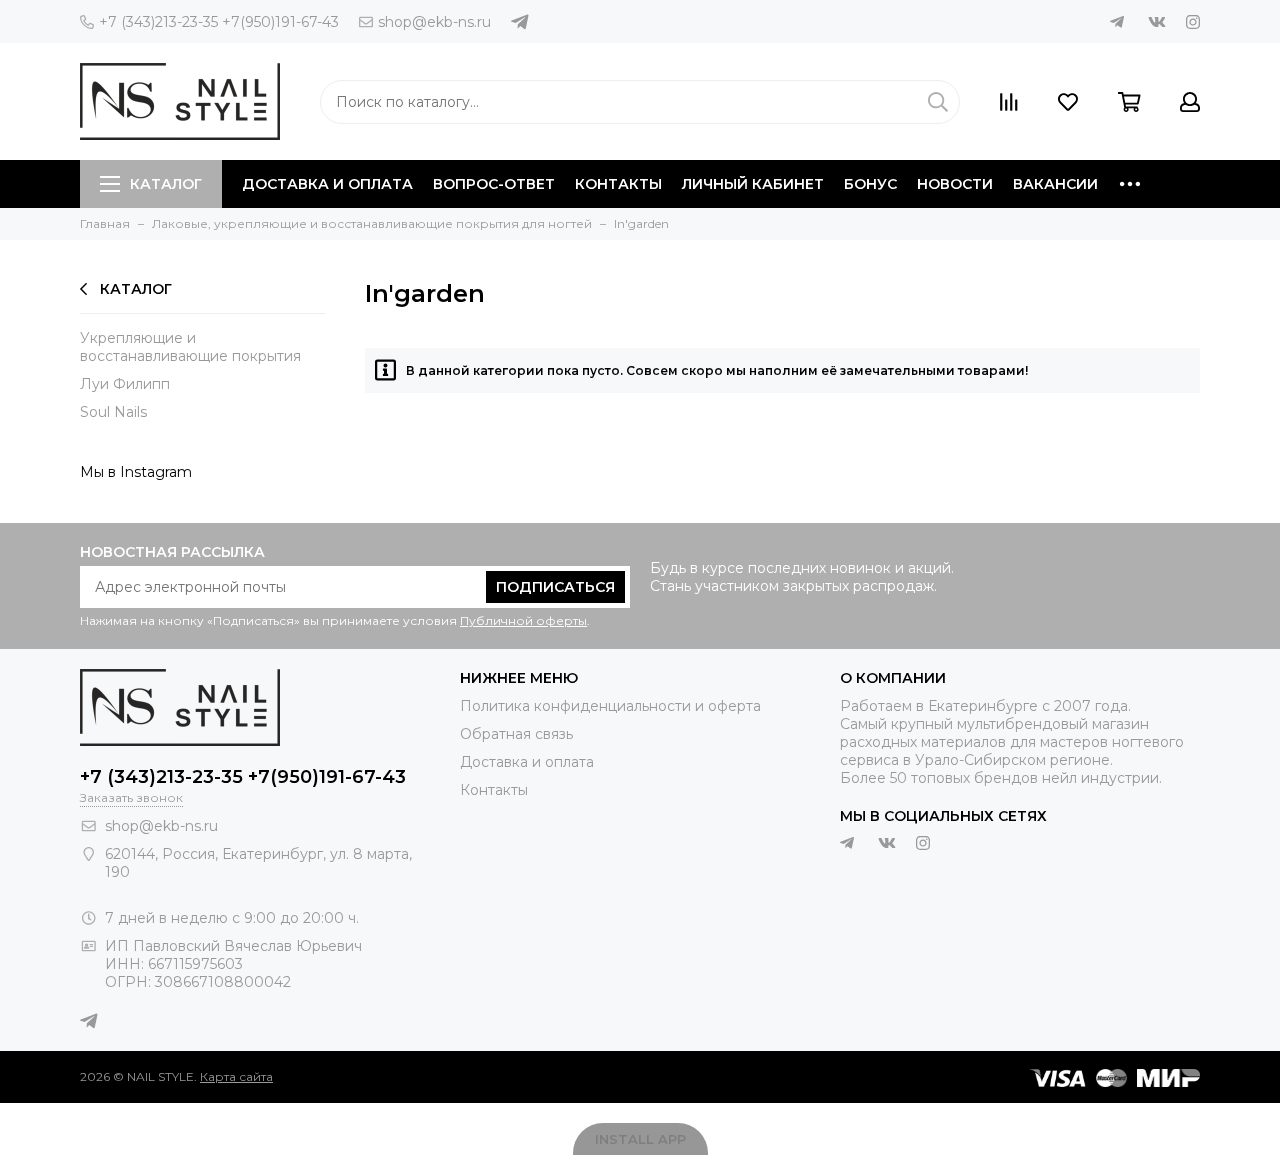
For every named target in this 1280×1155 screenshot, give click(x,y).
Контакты (618, 184)
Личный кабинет (753, 184)
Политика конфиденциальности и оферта (610, 706)
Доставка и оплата (327, 184)
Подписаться (555, 587)
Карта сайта (236, 1076)
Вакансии (1055, 184)
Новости (955, 184)
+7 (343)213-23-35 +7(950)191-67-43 (219, 22)
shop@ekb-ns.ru (434, 22)
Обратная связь (516, 734)
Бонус (870, 184)
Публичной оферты (523, 620)
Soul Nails (113, 412)
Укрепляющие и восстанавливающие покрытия (190, 347)
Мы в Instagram (136, 472)
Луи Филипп (125, 384)
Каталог (166, 184)
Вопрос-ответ (494, 184)
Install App (640, 1139)
